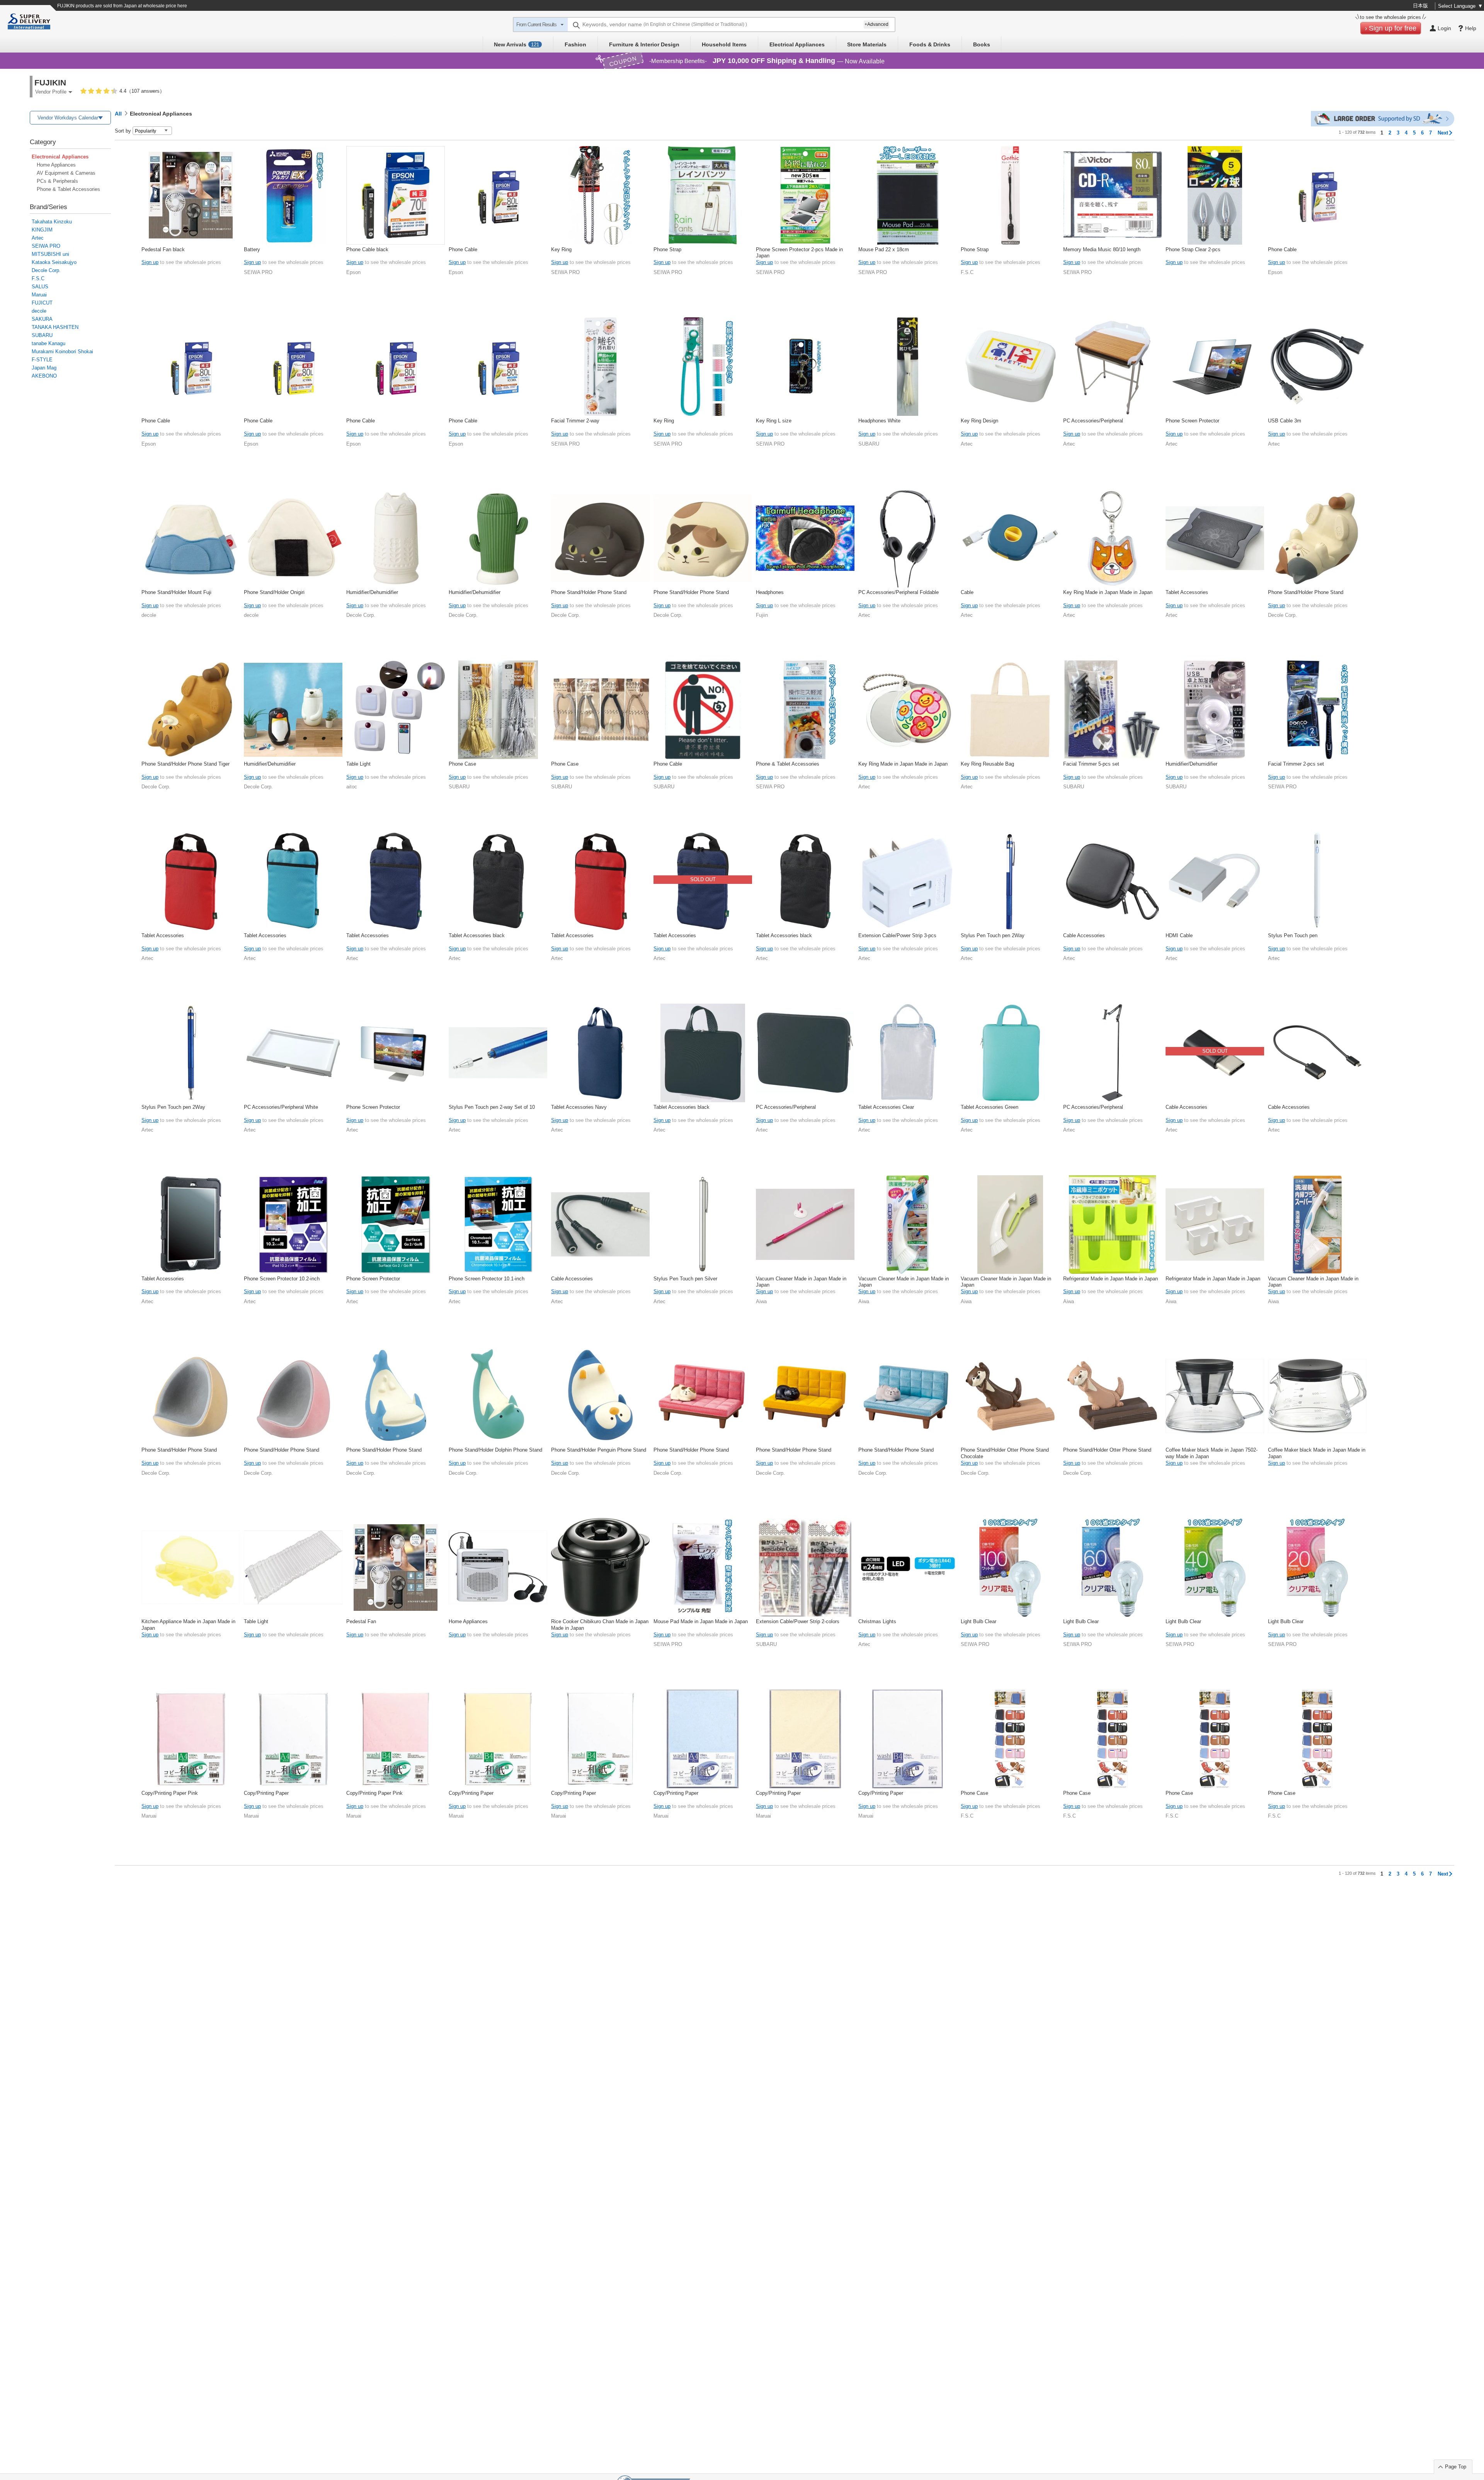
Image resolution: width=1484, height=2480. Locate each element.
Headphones (770, 592)
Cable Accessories (1084, 935)
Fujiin (762, 615)
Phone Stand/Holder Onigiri (274, 592)
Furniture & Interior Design (644, 44)
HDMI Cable (1179, 935)
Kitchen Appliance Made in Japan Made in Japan (188, 1625)
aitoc (352, 787)
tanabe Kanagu (49, 343)
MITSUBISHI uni (50, 254)
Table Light (358, 764)
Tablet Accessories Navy (579, 1107)
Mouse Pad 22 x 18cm (884, 249)
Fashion (575, 44)
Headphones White (879, 421)
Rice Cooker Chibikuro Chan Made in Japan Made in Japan (600, 1625)
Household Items (724, 44)
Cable (967, 592)
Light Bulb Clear (979, 1621)
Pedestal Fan (361, 1621)
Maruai (39, 295)
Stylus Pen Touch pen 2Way (993, 935)
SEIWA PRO (46, 246)
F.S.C (38, 278)
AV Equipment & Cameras (66, 173)
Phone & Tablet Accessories (68, 189)
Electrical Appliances (797, 44)
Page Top (1456, 2467)
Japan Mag (44, 368)
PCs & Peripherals (57, 181)
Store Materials (867, 44)
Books (982, 44)
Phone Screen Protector (1192, 421)
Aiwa (761, 1301)
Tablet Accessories (1187, 592)
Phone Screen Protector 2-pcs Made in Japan (799, 253)
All (118, 114)
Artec (38, 238)
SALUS (40, 287)
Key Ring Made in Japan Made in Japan (1108, 592)
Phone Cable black (367, 249)
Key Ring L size (774, 421)
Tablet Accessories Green (990, 1107)
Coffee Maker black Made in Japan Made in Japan (1317, 1453)
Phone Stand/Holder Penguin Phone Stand (599, 1450)
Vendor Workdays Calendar (68, 118)
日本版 (1420, 6)
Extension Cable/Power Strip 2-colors (798, 1621)
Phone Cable (463, 249)
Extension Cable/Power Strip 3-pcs (897, 935)
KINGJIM (42, 230)
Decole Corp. (46, 270)
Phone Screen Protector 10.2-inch (282, 1279)
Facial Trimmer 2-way (575, 421)
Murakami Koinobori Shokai (62, 351)
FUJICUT (42, 303)
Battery (252, 249)
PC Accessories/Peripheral (1093, 421)
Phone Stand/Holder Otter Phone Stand (1107, 1450)
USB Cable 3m (1285, 421)
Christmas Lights (877, 1621)
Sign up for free (1393, 28)
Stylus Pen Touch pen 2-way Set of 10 (492, 1107)
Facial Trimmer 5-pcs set (1091, 764)
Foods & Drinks (930, 44)
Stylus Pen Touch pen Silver (685, 1279)
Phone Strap (667, 249)
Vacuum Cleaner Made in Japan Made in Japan (801, 1282)
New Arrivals (517, 44)
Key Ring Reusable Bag (987, 764)
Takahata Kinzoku (52, 222)
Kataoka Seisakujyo (54, 262)
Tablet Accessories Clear (886, 1107)
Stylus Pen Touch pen (1293, 935)
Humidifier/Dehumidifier (372, 592)
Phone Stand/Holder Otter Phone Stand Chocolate (1005, 1453)
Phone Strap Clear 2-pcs (1193, 249)
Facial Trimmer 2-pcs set (1296, 764)
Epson (353, 272)
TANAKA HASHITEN (55, 327)
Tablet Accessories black (477, 935)
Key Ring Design (979, 421)
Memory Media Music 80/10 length (1102, 249)
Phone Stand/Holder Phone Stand (589, 592)
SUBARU (42, 335)
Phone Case (462, 764)
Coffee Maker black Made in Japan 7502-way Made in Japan (1212, 1453)
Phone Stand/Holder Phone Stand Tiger (185, 764)
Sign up (150, 262)
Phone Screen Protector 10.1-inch (487, 1279)
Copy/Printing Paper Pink (170, 1793)
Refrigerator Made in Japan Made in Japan (1110, 1279)
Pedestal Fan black (163, 249)
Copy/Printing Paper (266, 1793)
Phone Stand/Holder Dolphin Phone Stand (495, 1450)
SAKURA (42, 319)
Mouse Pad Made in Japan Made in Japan (701, 1621)
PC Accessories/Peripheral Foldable (899, 592)
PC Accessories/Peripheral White (281, 1107)
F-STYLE (42, 360)
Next (1443, 133)
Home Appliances (56, 165)
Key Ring (561, 249)
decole (39, 311)
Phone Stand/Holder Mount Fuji (176, 592)
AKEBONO (44, 376)
